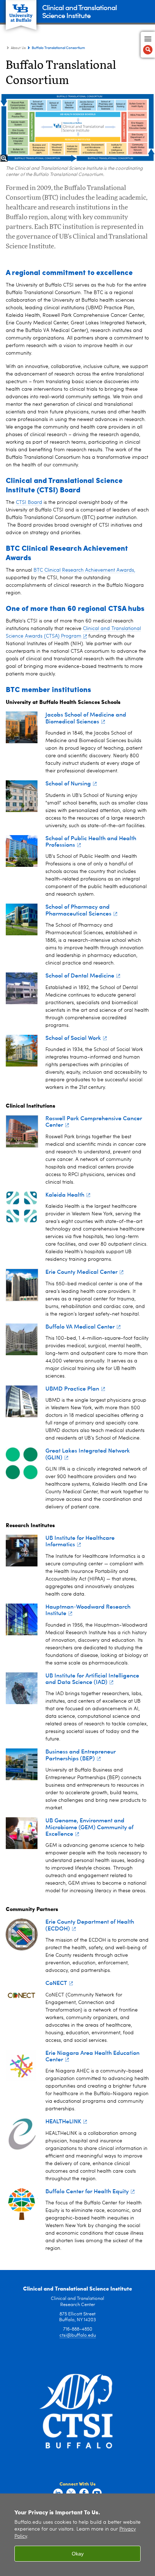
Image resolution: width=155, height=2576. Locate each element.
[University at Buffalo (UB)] (21, 11)
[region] (77, 2535)
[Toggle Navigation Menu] (148, 45)
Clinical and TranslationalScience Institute (79, 11)
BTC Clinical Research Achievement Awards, (84, 570)
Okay (78, 2554)
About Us (18, 48)
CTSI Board (29, 502)
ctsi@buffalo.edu (78, 2335)
